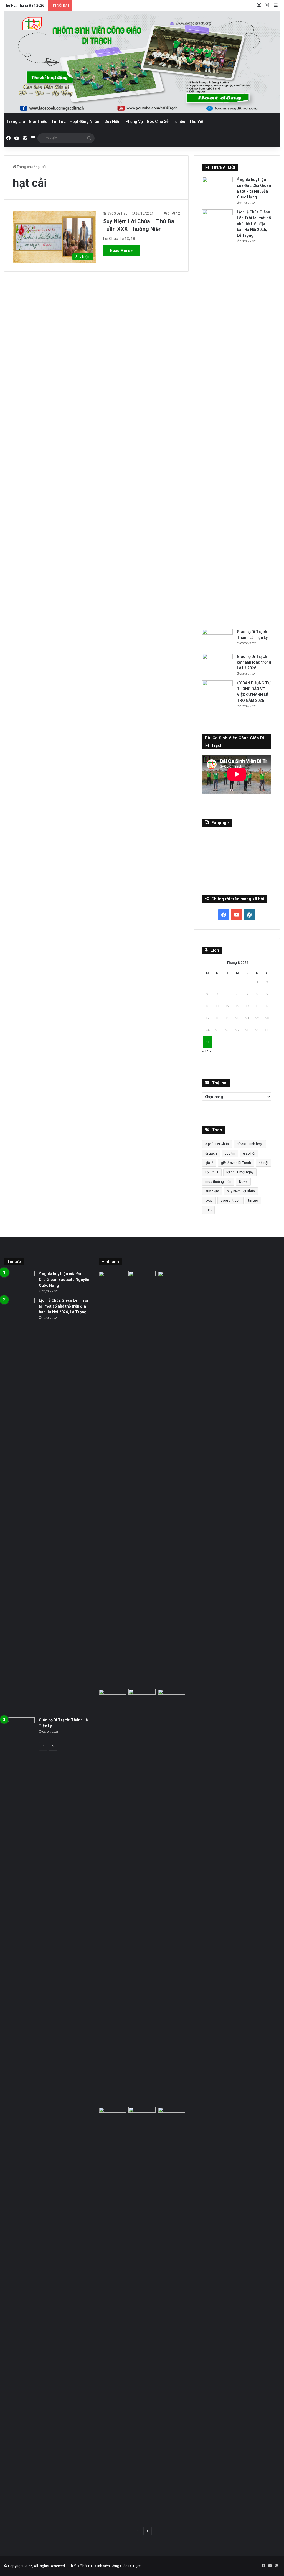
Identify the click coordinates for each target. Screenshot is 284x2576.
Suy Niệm (113, 121)
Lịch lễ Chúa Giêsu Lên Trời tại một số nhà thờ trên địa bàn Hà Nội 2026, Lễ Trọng (254, 224)
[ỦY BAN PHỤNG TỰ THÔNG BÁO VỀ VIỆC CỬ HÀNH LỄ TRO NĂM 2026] (217, 691)
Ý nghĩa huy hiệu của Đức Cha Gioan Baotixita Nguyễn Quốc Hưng (64, 1280)
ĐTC (208, 1210)
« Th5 (206, 1051)
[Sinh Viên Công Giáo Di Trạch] (142, 62)
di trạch (211, 1153)
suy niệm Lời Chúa (241, 1191)
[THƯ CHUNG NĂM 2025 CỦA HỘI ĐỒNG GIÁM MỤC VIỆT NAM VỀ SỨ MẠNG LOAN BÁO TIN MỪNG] (142, 2315)
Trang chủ (16, 121)
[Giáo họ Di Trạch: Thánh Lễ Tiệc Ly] (217, 639)
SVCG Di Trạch (118, 213)
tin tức (253, 1201)
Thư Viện (197, 121)
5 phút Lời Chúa (217, 1144)
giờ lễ (209, 1163)
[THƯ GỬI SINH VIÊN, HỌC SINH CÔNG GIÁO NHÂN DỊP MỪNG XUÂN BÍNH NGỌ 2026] (171, 1897)
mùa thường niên (218, 1182)
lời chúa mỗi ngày (240, 1172)
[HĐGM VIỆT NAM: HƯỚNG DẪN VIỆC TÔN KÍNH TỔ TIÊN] (171, 2315)
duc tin (230, 1153)
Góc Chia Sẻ (158, 121)
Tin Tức (59, 121)
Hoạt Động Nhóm (85, 121)
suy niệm (212, 1191)
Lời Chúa (212, 1172)
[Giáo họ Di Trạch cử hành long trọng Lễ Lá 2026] (217, 664)
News (243, 1182)
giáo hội (249, 1153)
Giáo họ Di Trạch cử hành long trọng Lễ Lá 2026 (254, 662)
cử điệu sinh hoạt (250, 1144)
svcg (209, 1201)
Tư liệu (179, 121)
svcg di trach (230, 1201)
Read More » (121, 251)
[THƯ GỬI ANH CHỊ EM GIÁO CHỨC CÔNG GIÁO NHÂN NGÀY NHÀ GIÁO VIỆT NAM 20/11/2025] (112, 2315)
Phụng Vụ (134, 121)
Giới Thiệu (38, 121)
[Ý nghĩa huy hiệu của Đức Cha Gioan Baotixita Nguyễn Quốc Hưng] (217, 187)
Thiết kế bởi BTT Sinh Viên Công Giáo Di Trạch (105, 2566)
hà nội (263, 1163)
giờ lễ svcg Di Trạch (236, 1163)
